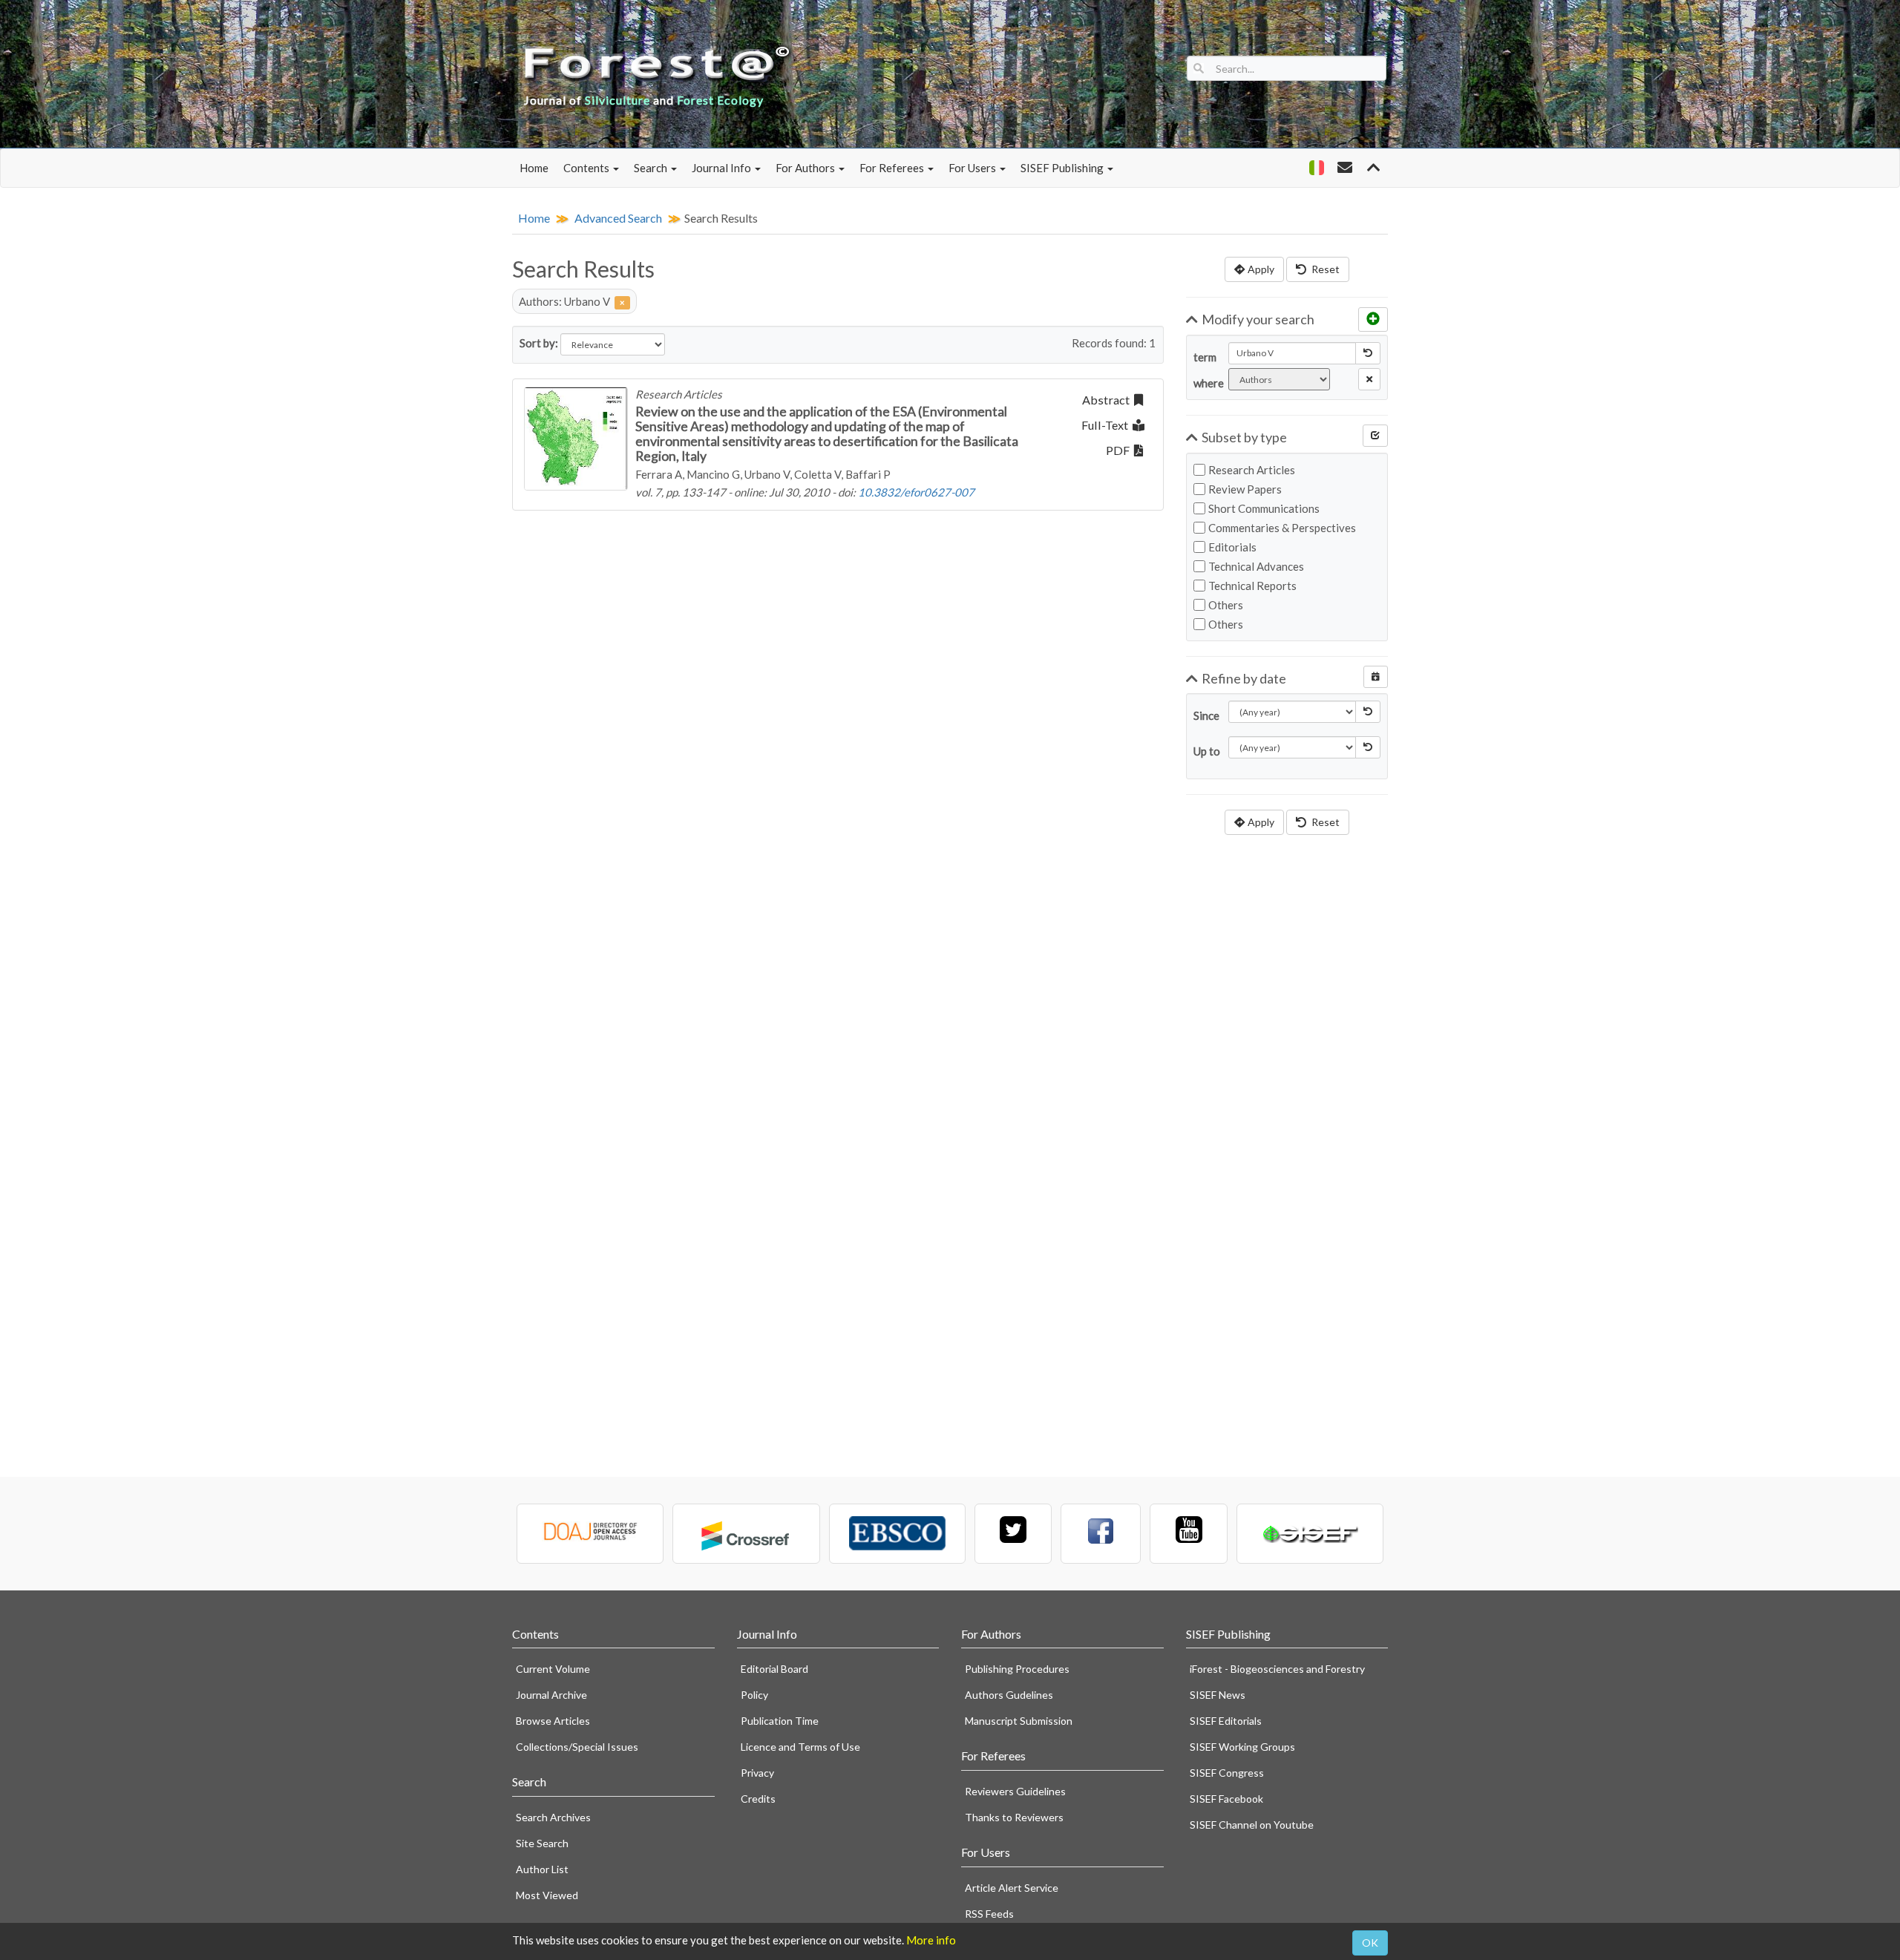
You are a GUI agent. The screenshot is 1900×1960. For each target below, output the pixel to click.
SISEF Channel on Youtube (1252, 1825)
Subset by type (1244, 437)
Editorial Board (774, 1669)
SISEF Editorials (1226, 1721)
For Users (973, 168)
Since (1205, 715)
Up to (1205, 751)
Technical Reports (1252, 586)
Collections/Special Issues (577, 1747)
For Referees (893, 168)
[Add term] (1373, 319)
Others (1226, 605)
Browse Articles (553, 1721)
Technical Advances (1256, 566)
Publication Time (780, 1721)
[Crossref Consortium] (746, 1534)
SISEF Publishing (1063, 168)
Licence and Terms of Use (800, 1747)
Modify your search (1258, 319)
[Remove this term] (1369, 379)
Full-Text (1107, 425)
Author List (542, 1869)
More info (931, 1940)
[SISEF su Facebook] (1101, 1534)
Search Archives (553, 1817)
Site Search (542, 1843)
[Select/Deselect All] (1375, 436)
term (1205, 357)
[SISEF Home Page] (1310, 1534)
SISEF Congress (1227, 1773)
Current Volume (553, 1669)
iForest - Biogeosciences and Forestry (1277, 1669)
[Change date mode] (1376, 677)
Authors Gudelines (1009, 1695)
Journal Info (723, 168)
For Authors (806, 168)
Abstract (1108, 400)
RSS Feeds (989, 1914)
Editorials (1232, 547)
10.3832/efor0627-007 (916, 492)
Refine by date (1244, 678)
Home (534, 168)
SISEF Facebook (1226, 1799)
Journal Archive (551, 1695)
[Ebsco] (897, 1534)
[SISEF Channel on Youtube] (1188, 1534)
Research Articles (1252, 470)
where (1205, 383)
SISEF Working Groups (1242, 1747)
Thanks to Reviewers (1014, 1817)
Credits (758, 1799)
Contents (587, 168)
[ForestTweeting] (1013, 1534)
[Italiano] (1316, 168)
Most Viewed (547, 1895)
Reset (1324, 269)
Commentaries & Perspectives (1282, 528)
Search (652, 168)
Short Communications (1264, 508)
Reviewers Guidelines (1015, 1791)
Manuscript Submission (1019, 1721)
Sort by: (539, 343)
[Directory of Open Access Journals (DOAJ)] (590, 1534)
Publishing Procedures (1017, 1669)
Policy (754, 1695)
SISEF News (1218, 1695)
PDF (1120, 450)
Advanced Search (618, 218)
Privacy (757, 1773)
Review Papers (1245, 489)
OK (1370, 1943)
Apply (1261, 269)
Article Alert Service (1012, 1888)
